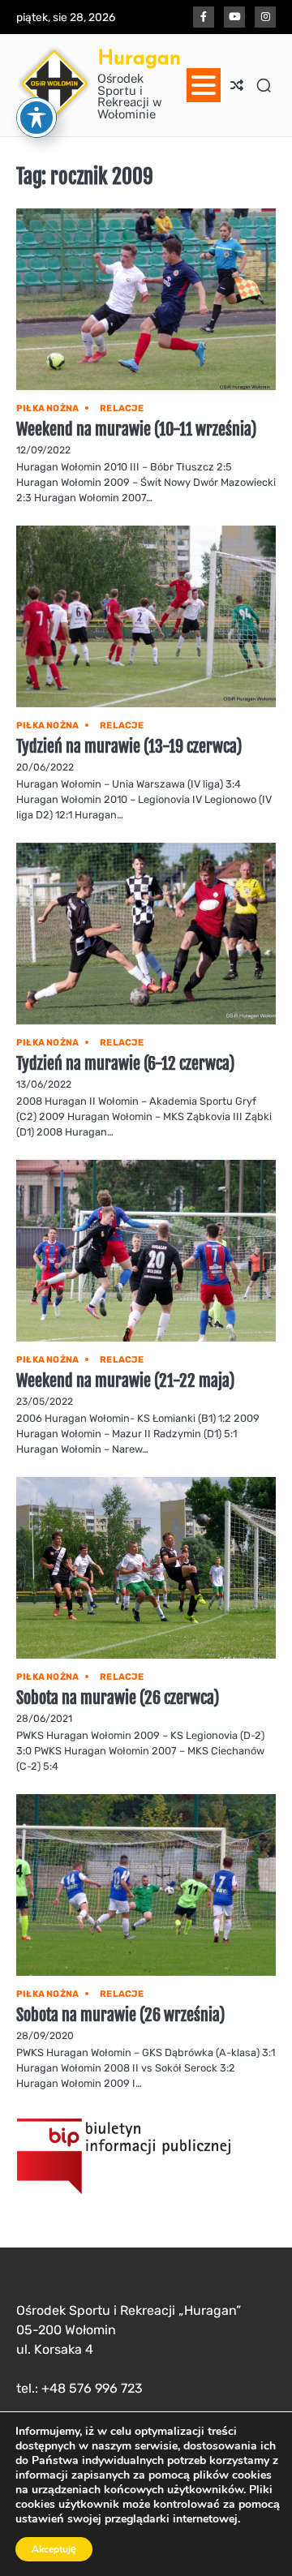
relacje (122, 408)
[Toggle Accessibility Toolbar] (36, 118)
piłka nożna (47, 408)
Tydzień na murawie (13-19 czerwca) (129, 747)
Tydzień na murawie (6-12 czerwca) (125, 1064)
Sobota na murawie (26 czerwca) (118, 1698)
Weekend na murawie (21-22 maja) (125, 1381)
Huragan (139, 57)
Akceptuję (54, 2549)
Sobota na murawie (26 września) (120, 2015)
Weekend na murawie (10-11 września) (136, 429)
